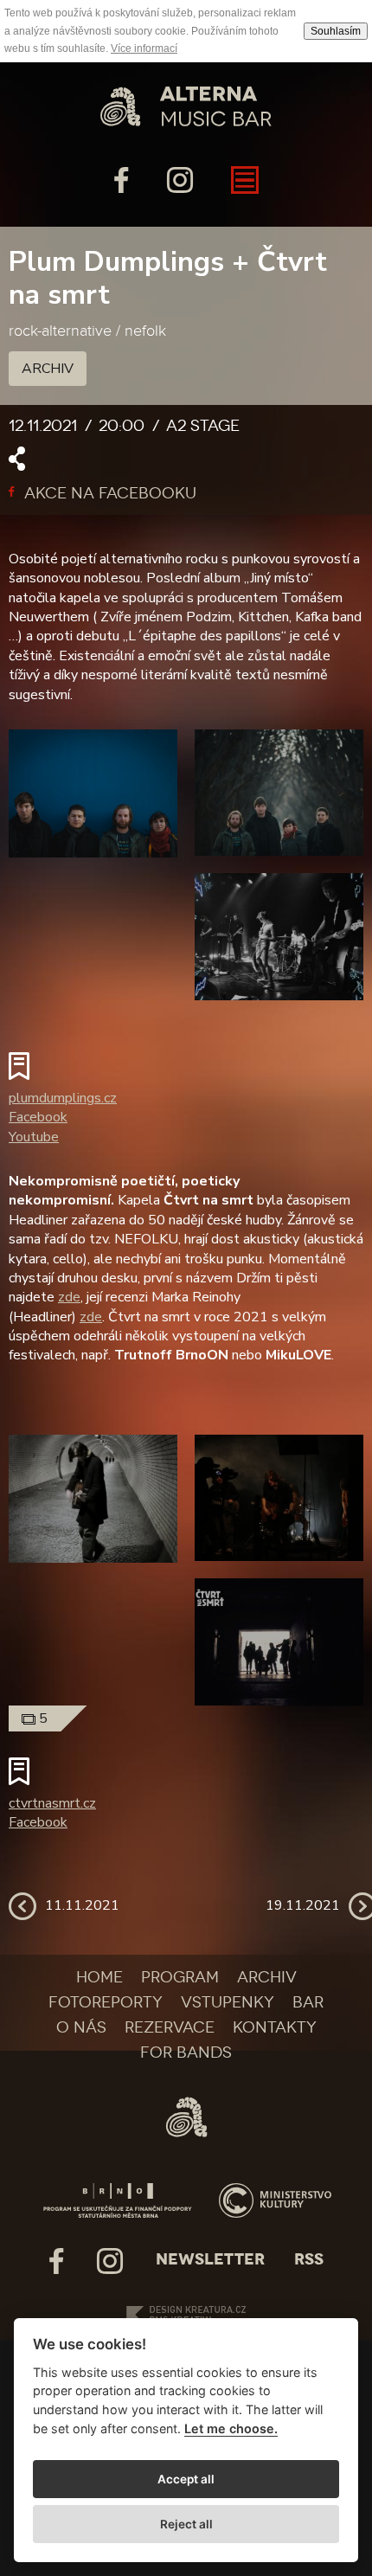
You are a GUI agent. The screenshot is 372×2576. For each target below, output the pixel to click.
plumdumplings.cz (63, 1098)
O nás (81, 2027)
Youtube (34, 1137)
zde (69, 1297)
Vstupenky (228, 2002)
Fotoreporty (106, 2002)
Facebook (38, 1117)
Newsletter (210, 2259)
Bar (308, 2002)
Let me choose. (231, 2428)
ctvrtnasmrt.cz (52, 1803)
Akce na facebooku (108, 493)
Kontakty (275, 2027)
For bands (186, 2052)
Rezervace (170, 2027)
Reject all (186, 2524)
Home (99, 1977)
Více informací (144, 48)
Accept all (186, 2479)
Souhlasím (336, 31)
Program (180, 1977)
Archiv (48, 369)
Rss (309, 2259)
